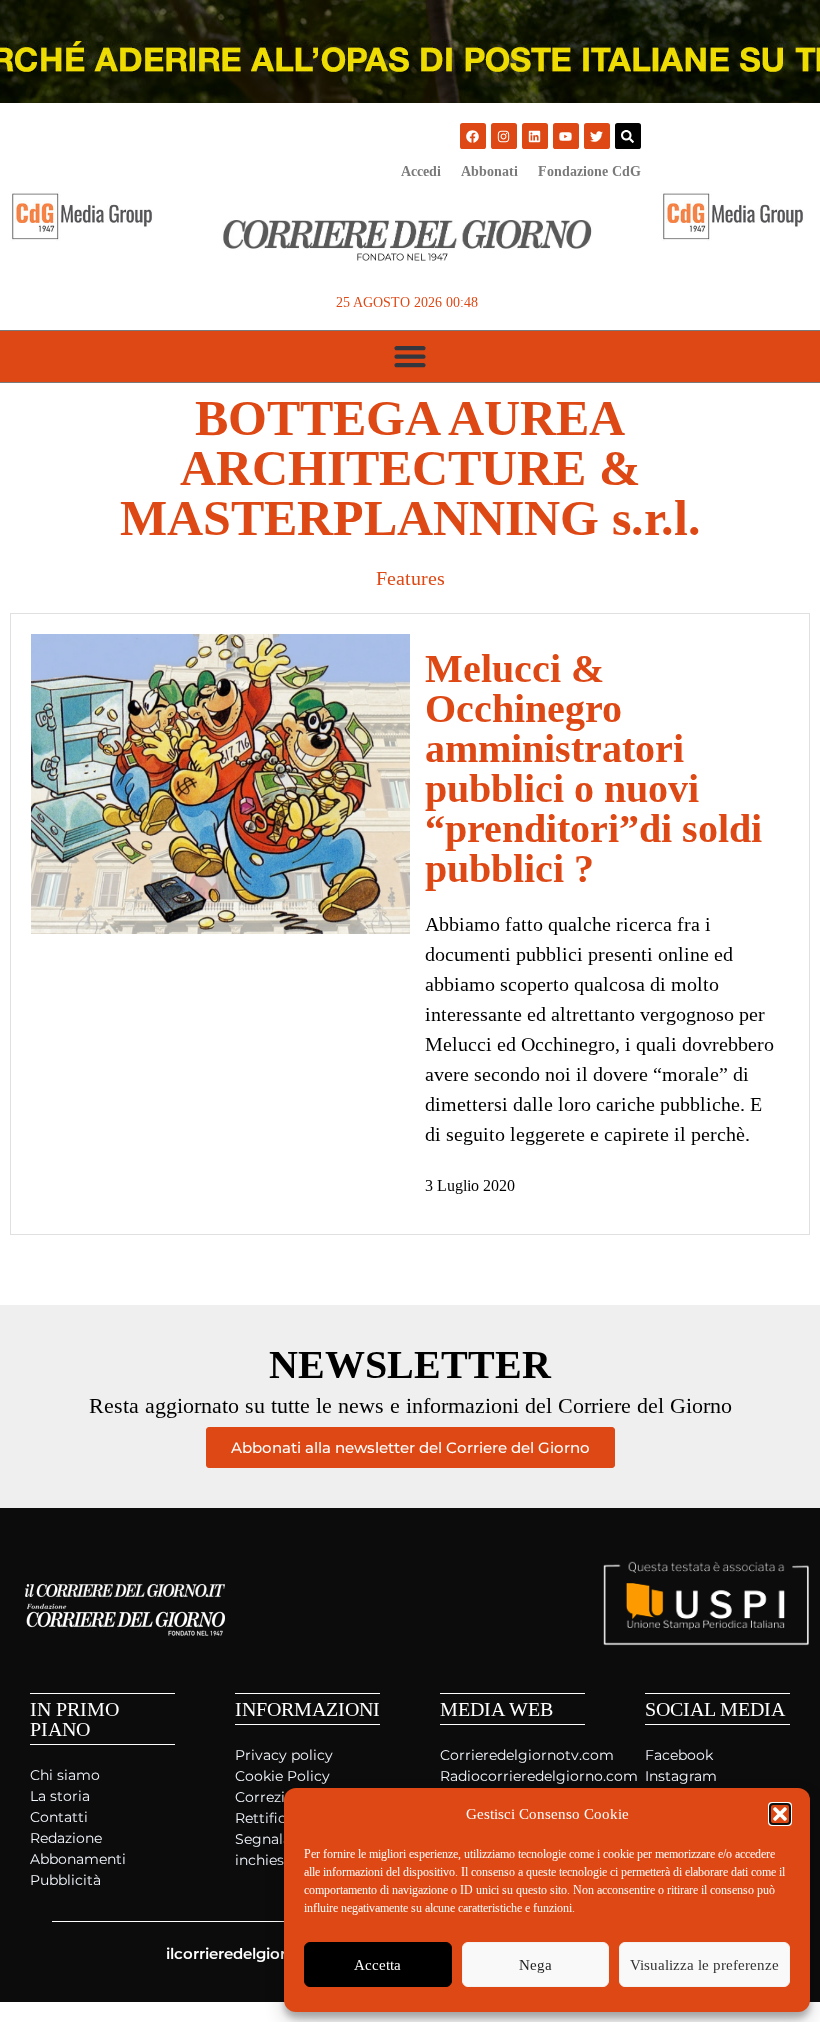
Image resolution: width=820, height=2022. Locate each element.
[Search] (628, 136)
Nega (535, 1965)
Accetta (377, 1965)
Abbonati (489, 171)
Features (410, 578)
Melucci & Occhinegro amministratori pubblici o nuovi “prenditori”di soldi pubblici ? (593, 768)
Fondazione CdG (589, 171)
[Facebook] (473, 136)
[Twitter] (597, 136)
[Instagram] (504, 136)
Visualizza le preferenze (704, 1965)
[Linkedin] (535, 136)
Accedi (421, 171)
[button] (780, 1814)
